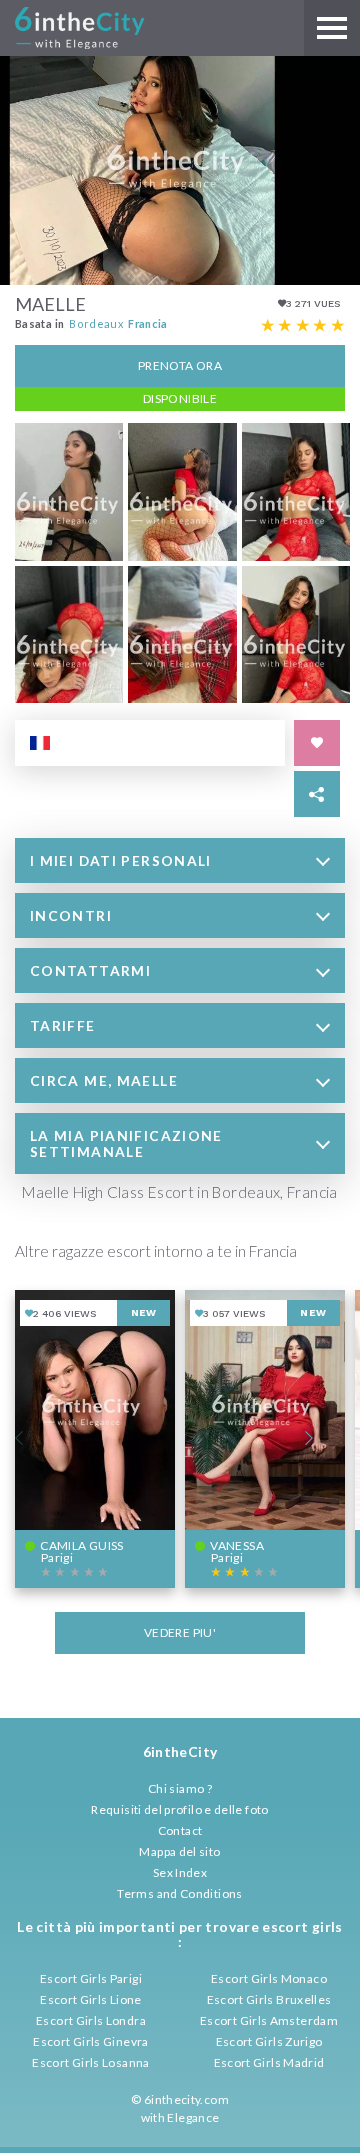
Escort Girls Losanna (90, 2062)
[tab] (180, 860)
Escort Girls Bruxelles (269, 1999)
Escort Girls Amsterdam (269, 2020)
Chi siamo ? (180, 1788)
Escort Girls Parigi (91, 1978)
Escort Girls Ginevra (90, 2041)
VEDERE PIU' (180, 1632)
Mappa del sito (179, 1851)
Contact (180, 1830)
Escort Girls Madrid (269, 2062)
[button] (180, 860)
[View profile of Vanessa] (265, 1439)
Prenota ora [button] (180, 365)
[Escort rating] (303, 326)
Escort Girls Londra (91, 2020)
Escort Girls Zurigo (269, 2041)
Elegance (193, 2117)
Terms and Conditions (179, 1893)
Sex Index (180, 1872)
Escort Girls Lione (90, 1999)
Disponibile (180, 398)
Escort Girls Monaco (269, 1978)
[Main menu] (332, 28)
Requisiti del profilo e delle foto (179, 1809)
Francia (148, 323)
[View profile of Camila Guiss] (95, 1439)
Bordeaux (96, 323)
